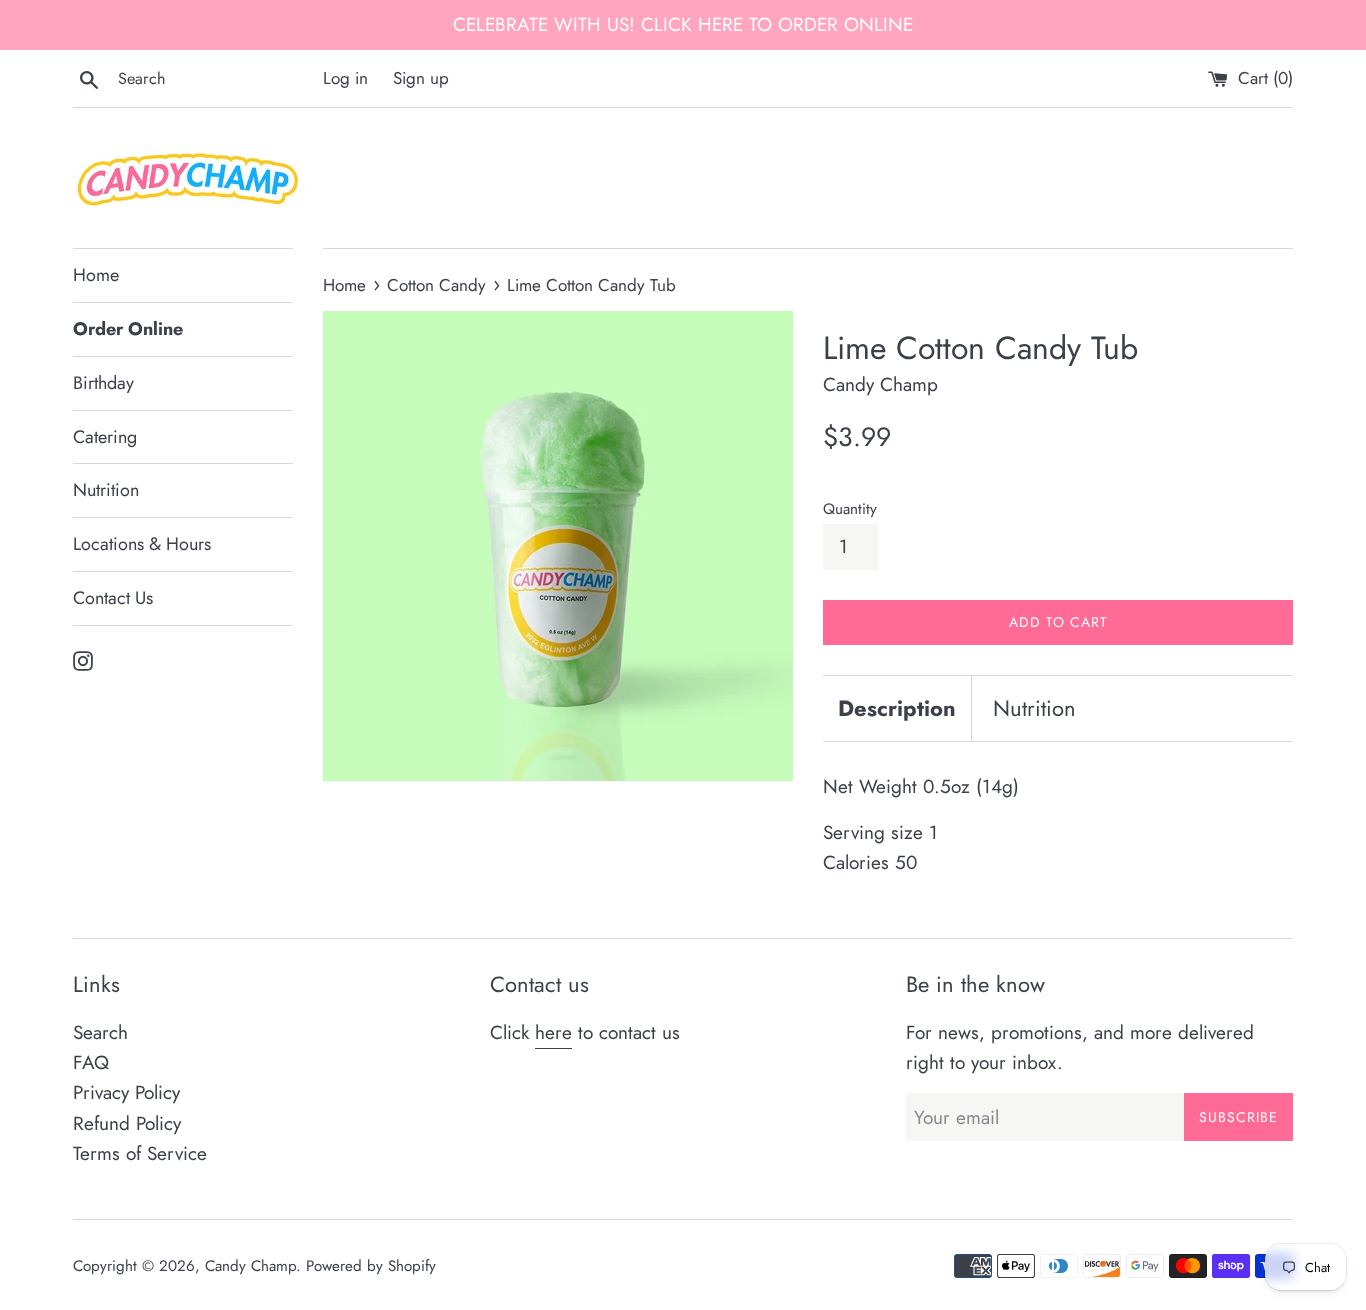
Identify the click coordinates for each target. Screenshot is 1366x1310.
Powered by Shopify (371, 1266)
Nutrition (106, 490)
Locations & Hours (142, 544)
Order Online (128, 329)
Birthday (103, 383)
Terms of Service (140, 1153)
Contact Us (113, 598)
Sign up (421, 78)
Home (96, 275)
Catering (105, 437)
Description (897, 708)
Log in (345, 78)
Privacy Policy (126, 1092)
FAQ (91, 1062)
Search (100, 1032)
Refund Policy (127, 1123)
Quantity (850, 509)
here (553, 1032)
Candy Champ (250, 1266)
